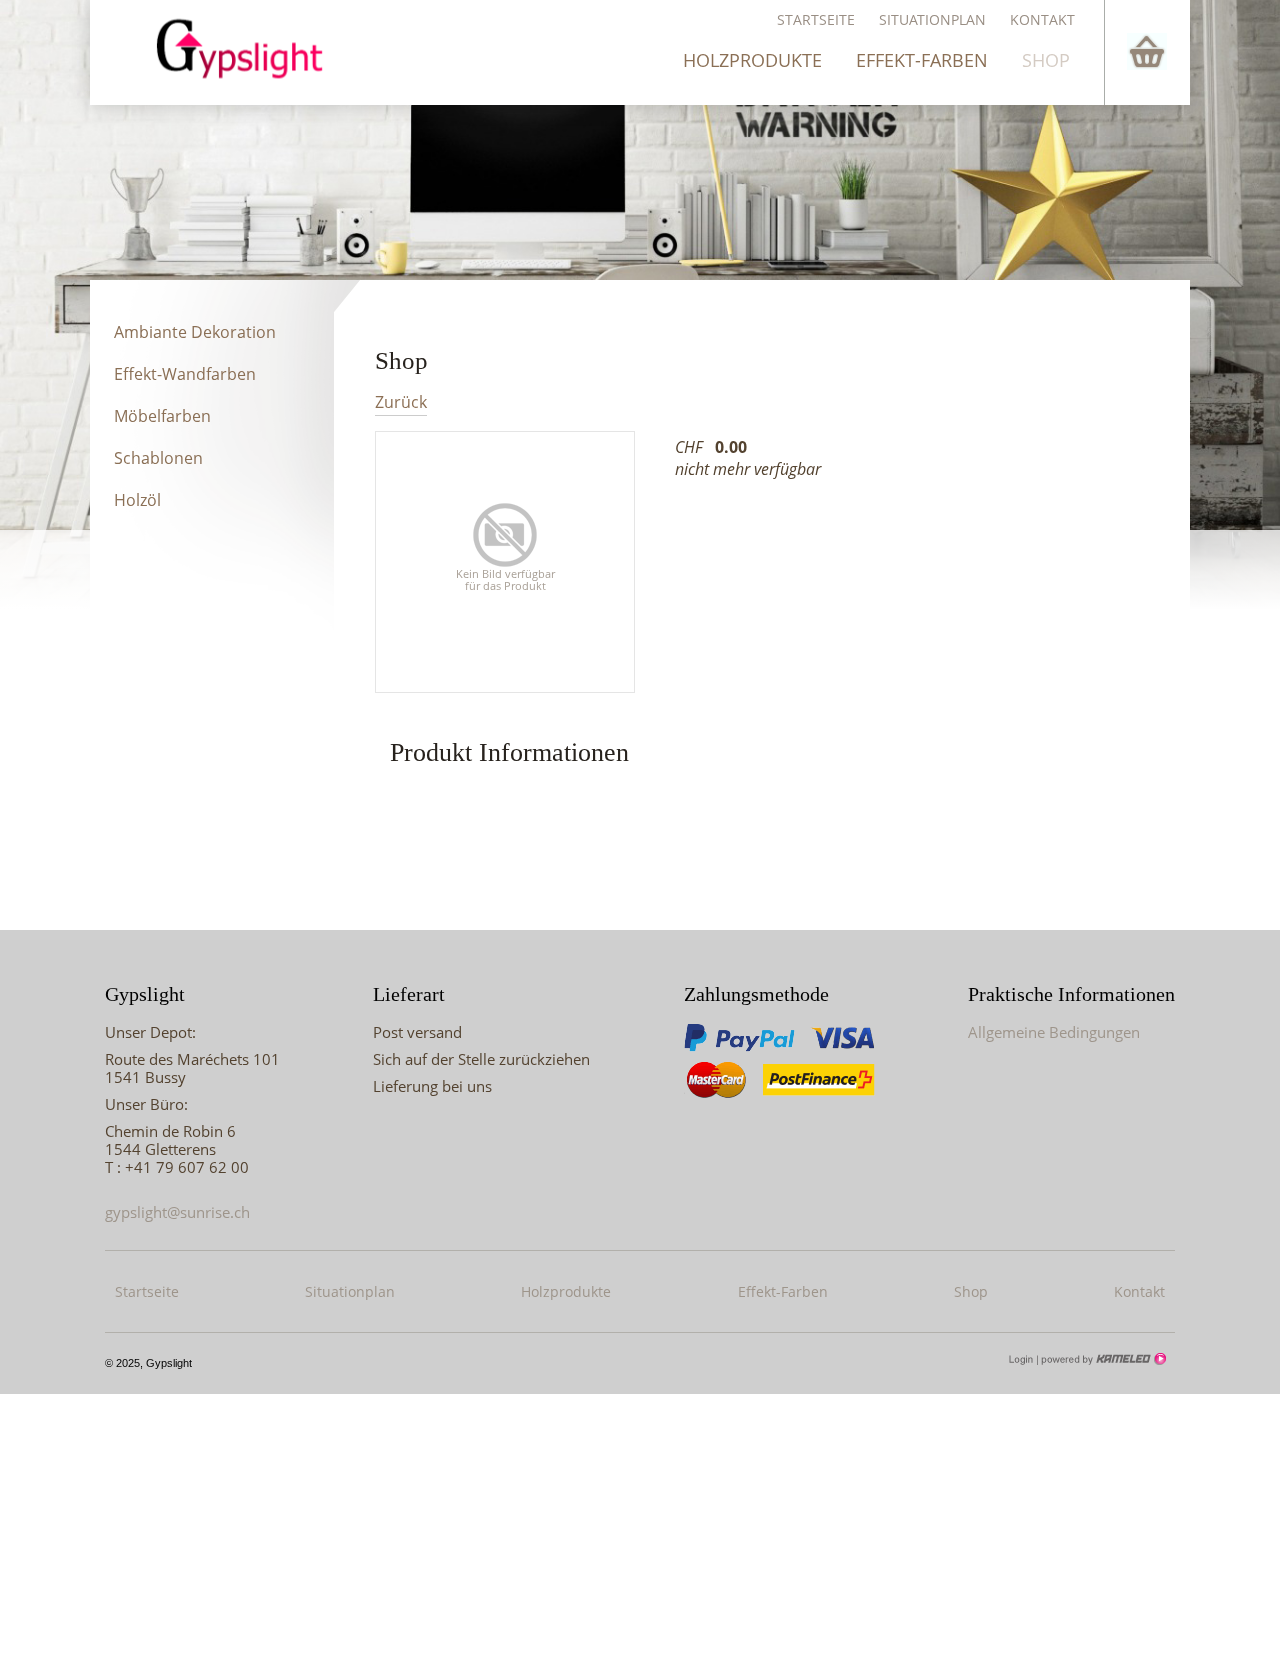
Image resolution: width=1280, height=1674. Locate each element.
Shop (1046, 60)
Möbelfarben (162, 416)
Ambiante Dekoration (195, 332)
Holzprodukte (752, 60)
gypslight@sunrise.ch (177, 1212)
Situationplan (932, 19)
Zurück (401, 402)
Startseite (816, 19)
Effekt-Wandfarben (185, 374)
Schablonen (158, 458)
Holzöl (137, 500)
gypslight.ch (249, 48)
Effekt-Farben (922, 60)
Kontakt (1042, 19)
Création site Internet (1102, 1359)
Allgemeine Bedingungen (1054, 1032)
